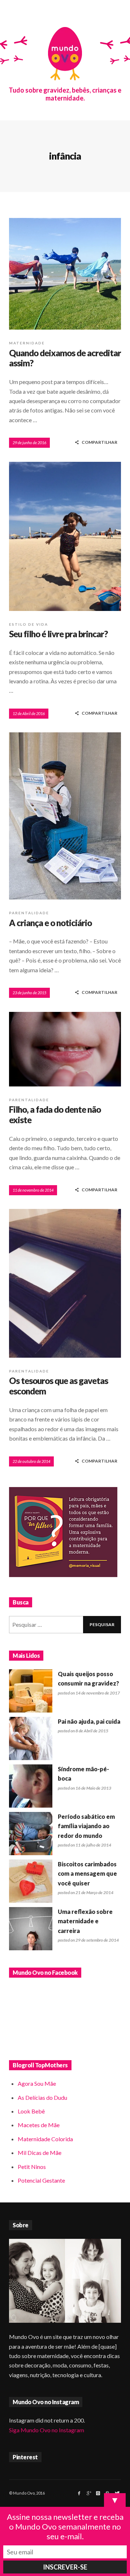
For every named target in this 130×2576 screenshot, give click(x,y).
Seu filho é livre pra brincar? (58, 634)
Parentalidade (29, 913)
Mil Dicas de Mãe (40, 2153)
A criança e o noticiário (50, 923)
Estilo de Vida (29, 624)
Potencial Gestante (41, 2180)
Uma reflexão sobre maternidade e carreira (85, 1921)
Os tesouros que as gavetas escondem (58, 1386)
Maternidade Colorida (45, 2139)
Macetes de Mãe (39, 2125)
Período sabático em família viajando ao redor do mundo (86, 1826)
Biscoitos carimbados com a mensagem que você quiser (87, 1874)
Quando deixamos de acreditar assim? (65, 358)
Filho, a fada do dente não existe (55, 1115)
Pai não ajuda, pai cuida (89, 1721)
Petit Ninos (32, 2167)
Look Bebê (31, 2111)
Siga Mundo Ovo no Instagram (47, 2430)
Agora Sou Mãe (37, 2083)
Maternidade (27, 343)
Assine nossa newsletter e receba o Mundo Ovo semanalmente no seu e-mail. (65, 2526)
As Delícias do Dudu (42, 2097)
